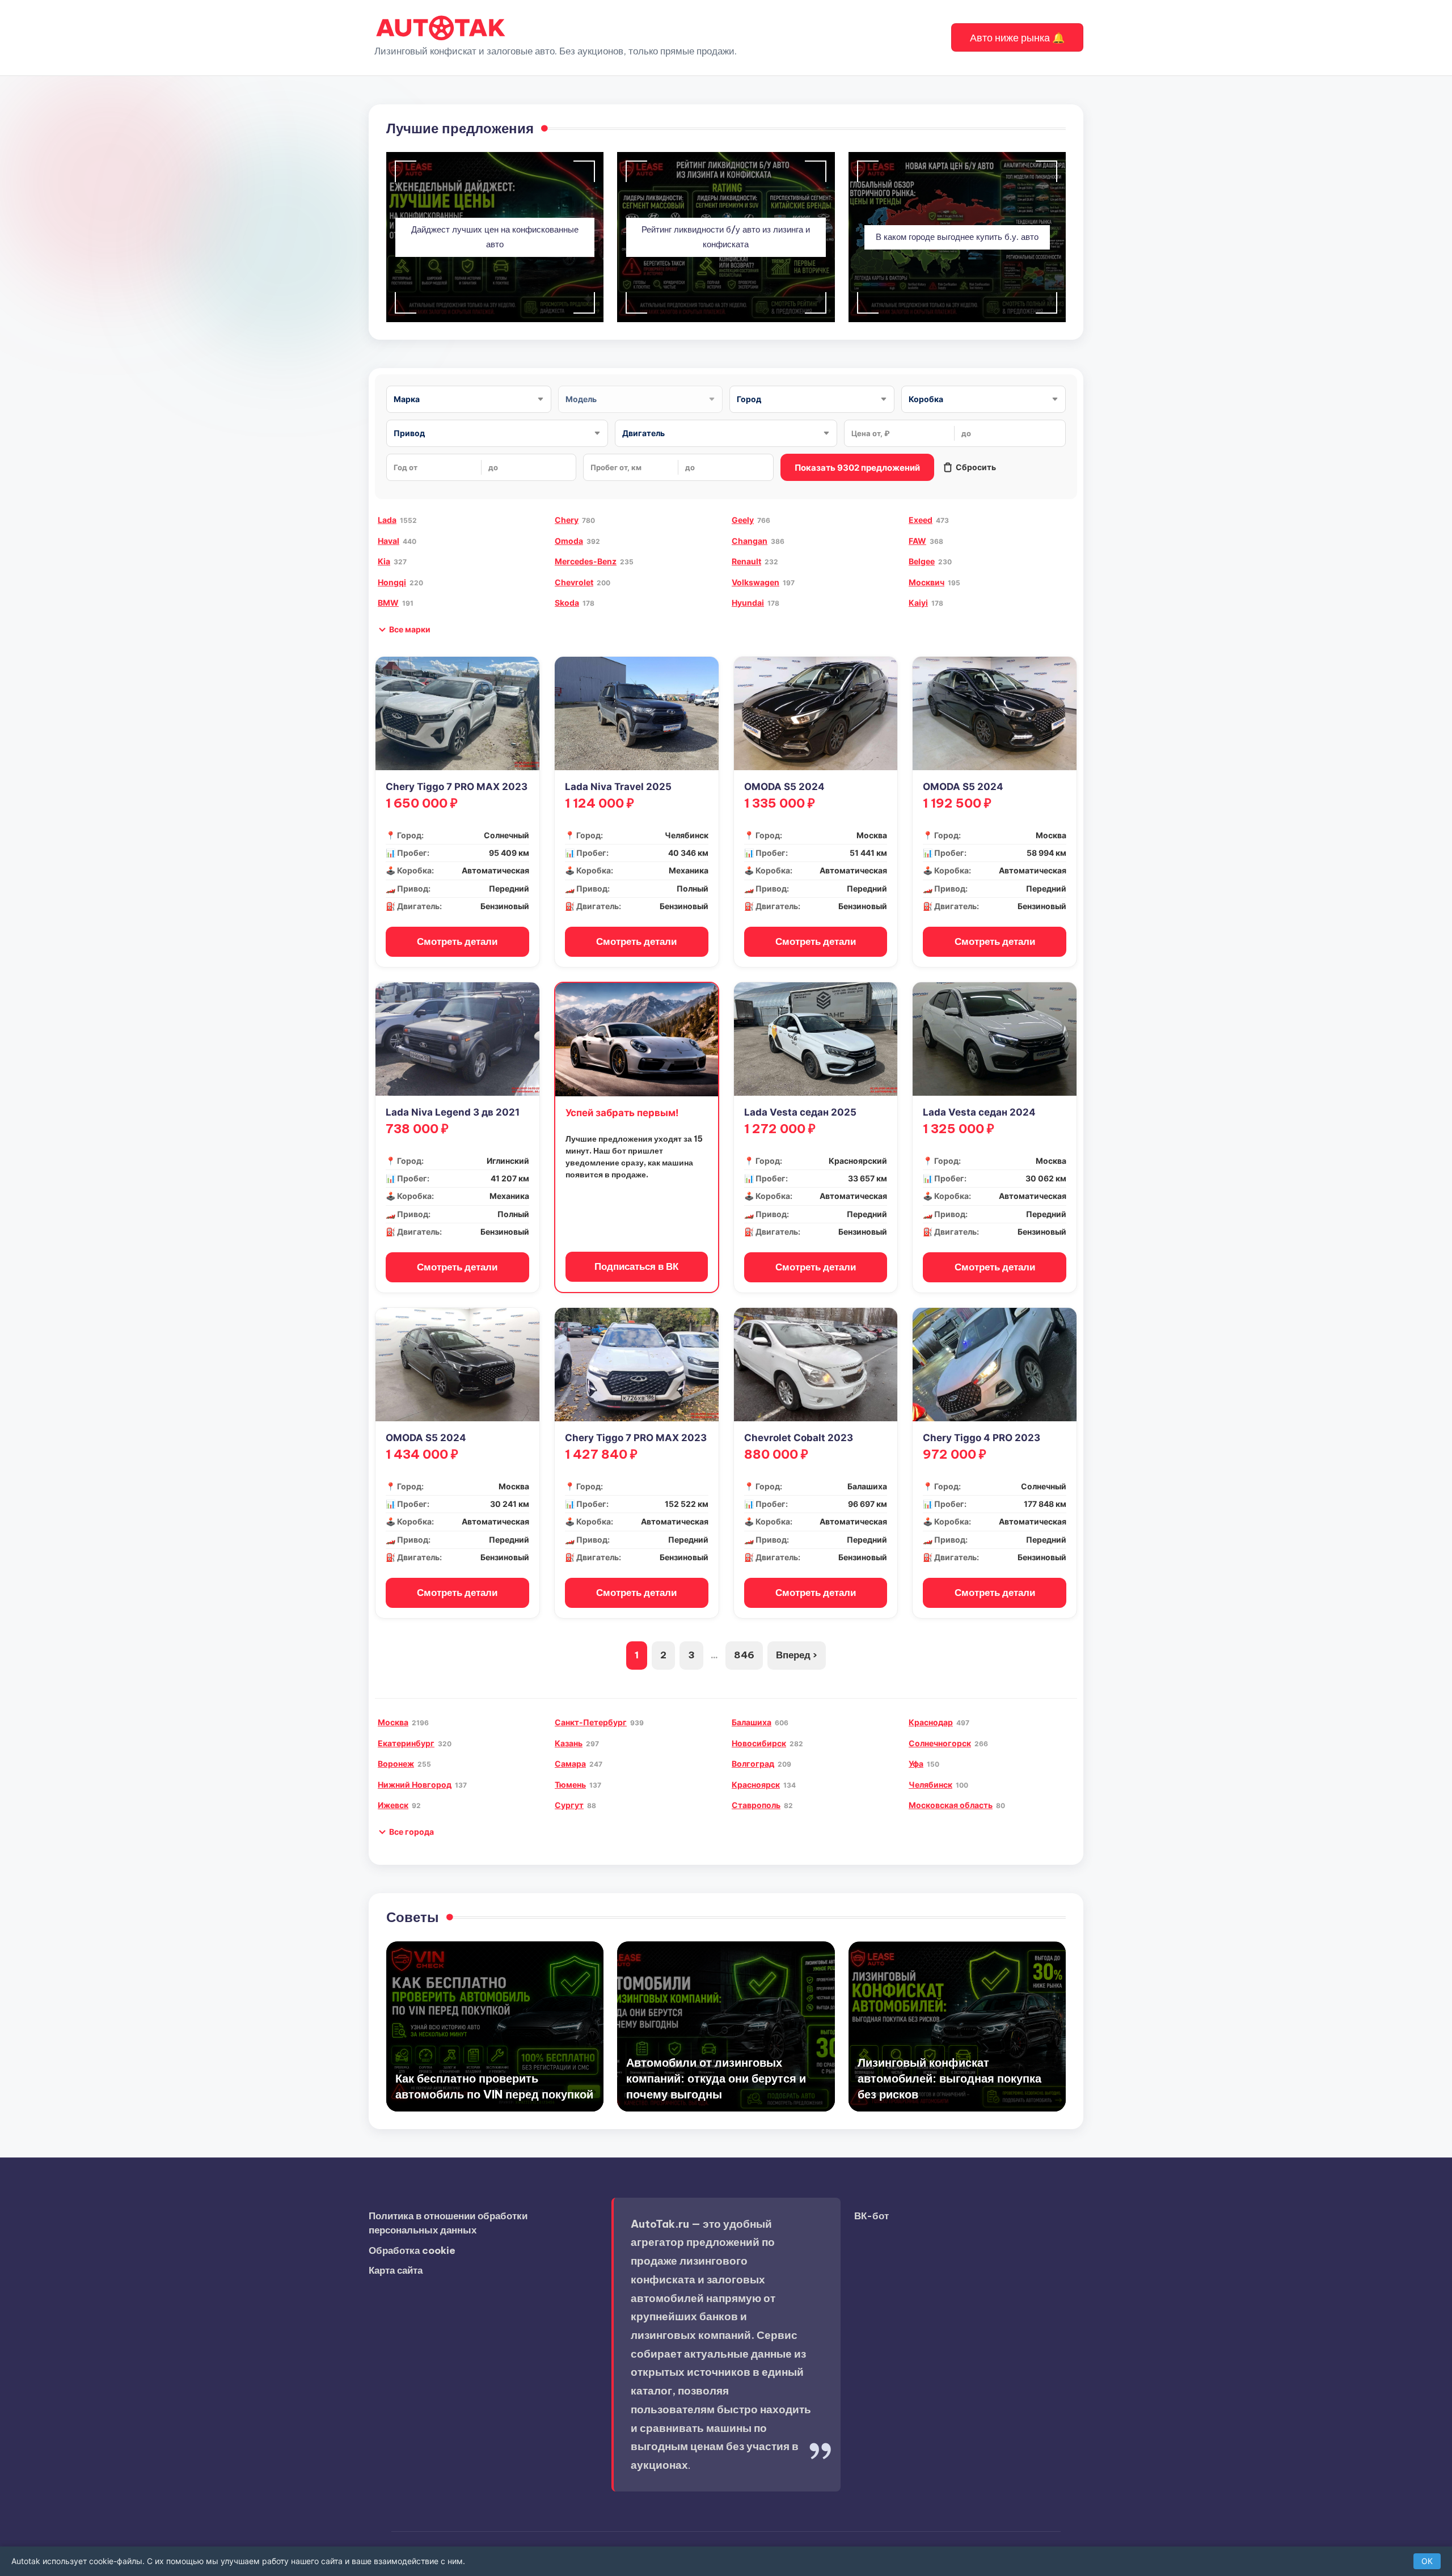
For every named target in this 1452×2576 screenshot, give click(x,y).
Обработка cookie (412, 2250)
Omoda (569, 541)
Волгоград (753, 1764)
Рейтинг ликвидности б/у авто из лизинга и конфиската (726, 237)
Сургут (569, 1805)
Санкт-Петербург (591, 1722)
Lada (387, 520)
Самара (570, 1764)
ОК (1427, 2561)
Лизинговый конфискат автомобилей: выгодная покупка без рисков (949, 2078)
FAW (917, 541)
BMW (388, 603)
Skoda (567, 603)
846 (744, 1655)
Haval (389, 541)
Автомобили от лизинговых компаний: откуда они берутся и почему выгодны (716, 2078)
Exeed (921, 520)
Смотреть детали (457, 941)
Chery (567, 520)
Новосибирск (759, 1743)
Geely (743, 520)
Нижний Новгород (415, 1785)
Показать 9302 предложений (857, 468)
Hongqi (392, 582)
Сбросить (976, 467)
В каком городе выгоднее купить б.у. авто (957, 237)
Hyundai (748, 603)
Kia (384, 561)
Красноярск (756, 1785)
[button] (1017, 37)
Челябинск (930, 1785)
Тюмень (570, 1785)
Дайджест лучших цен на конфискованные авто (495, 237)
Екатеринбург (406, 1743)
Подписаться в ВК (636, 1266)
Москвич (927, 582)
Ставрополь (756, 1805)
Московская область (951, 1805)
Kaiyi (918, 603)
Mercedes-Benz (586, 561)
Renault (746, 561)
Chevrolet (574, 582)
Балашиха (752, 1722)
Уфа (916, 1764)
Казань (569, 1743)
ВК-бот (871, 2216)
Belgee (922, 561)
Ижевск (393, 1805)
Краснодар (931, 1722)
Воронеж (396, 1764)
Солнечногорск (940, 1743)
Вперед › (797, 1655)
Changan (750, 541)
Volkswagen (755, 582)
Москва (393, 1722)
